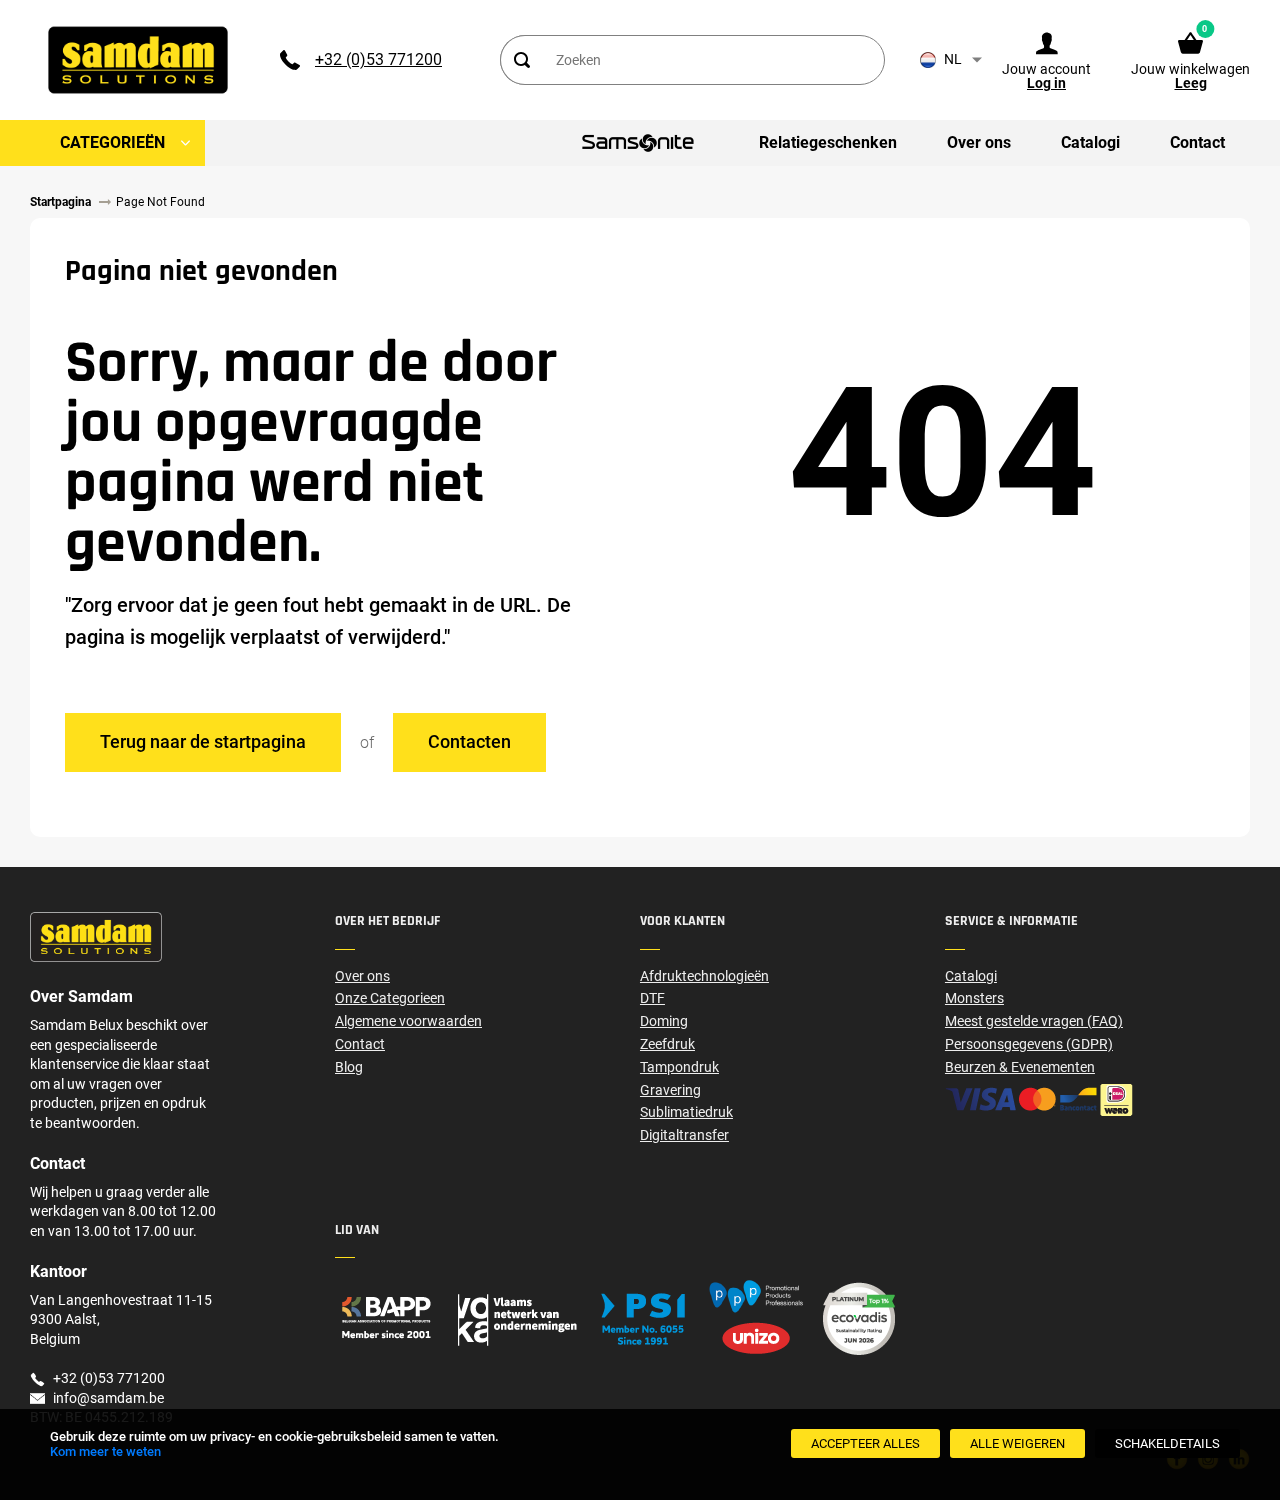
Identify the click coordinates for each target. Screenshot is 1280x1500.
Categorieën (112, 142)
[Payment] (1097, 1100)
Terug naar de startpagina (203, 741)
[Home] (487, 1318)
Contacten (469, 741)
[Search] (521, 60)
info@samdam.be (108, 1398)
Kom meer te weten (105, 1451)
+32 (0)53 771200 (378, 59)
